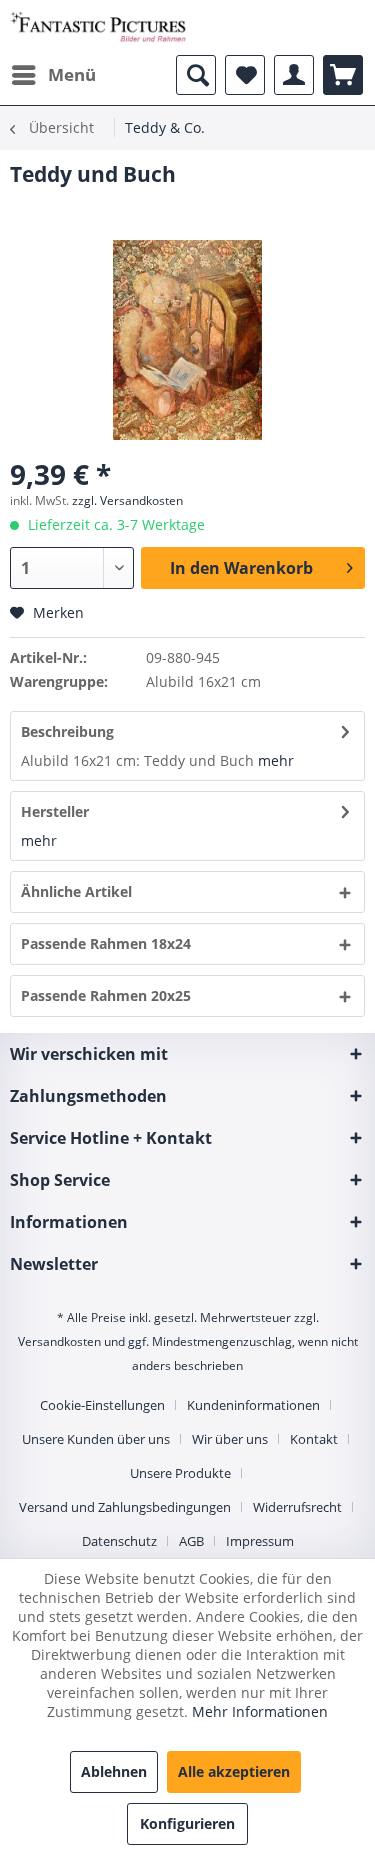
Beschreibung (67, 731)
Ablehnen (114, 1771)
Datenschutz (119, 1541)
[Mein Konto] (294, 75)
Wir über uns (230, 1439)
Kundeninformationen (253, 1405)
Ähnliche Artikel (76, 891)
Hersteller (55, 811)
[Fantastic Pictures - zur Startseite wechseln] (99, 27)
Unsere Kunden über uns (96, 1439)
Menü (72, 74)
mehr (276, 760)
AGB (191, 1541)
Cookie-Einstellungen (102, 1405)
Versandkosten (59, 1341)
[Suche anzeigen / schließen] (196, 75)
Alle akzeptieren (234, 1771)
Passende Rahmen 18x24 (106, 943)
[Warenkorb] (343, 75)
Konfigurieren (187, 1823)
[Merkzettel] (245, 75)
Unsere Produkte (180, 1473)
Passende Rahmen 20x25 (106, 995)
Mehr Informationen (260, 1711)
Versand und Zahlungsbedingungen (125, 1507)
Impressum (260, 1541)
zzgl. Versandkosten (127, 500)
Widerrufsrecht (297, 1507)
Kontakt (314, 1439)
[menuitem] (53, 75)
